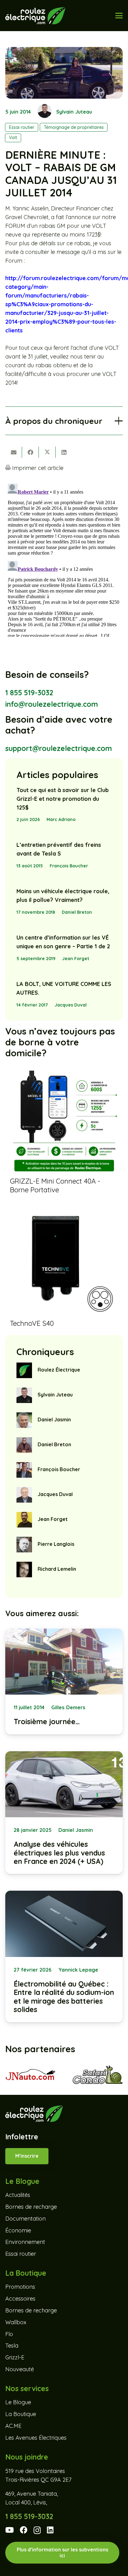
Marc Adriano (61, 819)
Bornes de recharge (31, 2207)
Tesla (12, 2346)
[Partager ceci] (30, 452)
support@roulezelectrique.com (59, 748)
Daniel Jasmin (54, 1419)
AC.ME (13, 2426)
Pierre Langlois (56, 1544)
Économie (18, 2230)
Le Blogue (18, 2402)
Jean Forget (76, 959)
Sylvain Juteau (74, 112)
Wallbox (16, 2322)
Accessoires (20, 2299)
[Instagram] (37, 2530)
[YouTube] (9, 2530)
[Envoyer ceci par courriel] (14, 452)
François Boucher (69, 866)
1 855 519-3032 (29, 693)
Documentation (25, 2219)
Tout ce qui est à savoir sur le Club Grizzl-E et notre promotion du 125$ (63, 799)
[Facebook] (24, 2530)
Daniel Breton (77, 912)
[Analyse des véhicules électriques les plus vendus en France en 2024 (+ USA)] (64, 1813)
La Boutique (21, 2414)
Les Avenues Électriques (36, 2438)
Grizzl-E (15, 2357)
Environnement (25, 2242)
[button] (119, 16)
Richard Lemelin (57, 1569)
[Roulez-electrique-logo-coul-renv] (35, 16)
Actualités (18, 2195)
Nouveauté (20, 2369)
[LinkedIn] (50, 2530)
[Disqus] (64, 559)
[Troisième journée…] (64, 1682)
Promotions (20, 2287)
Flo (9, 2334)
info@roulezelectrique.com (52, 704)
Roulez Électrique (59, 1370)
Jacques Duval (71, 1005)
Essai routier (21, 2254)
